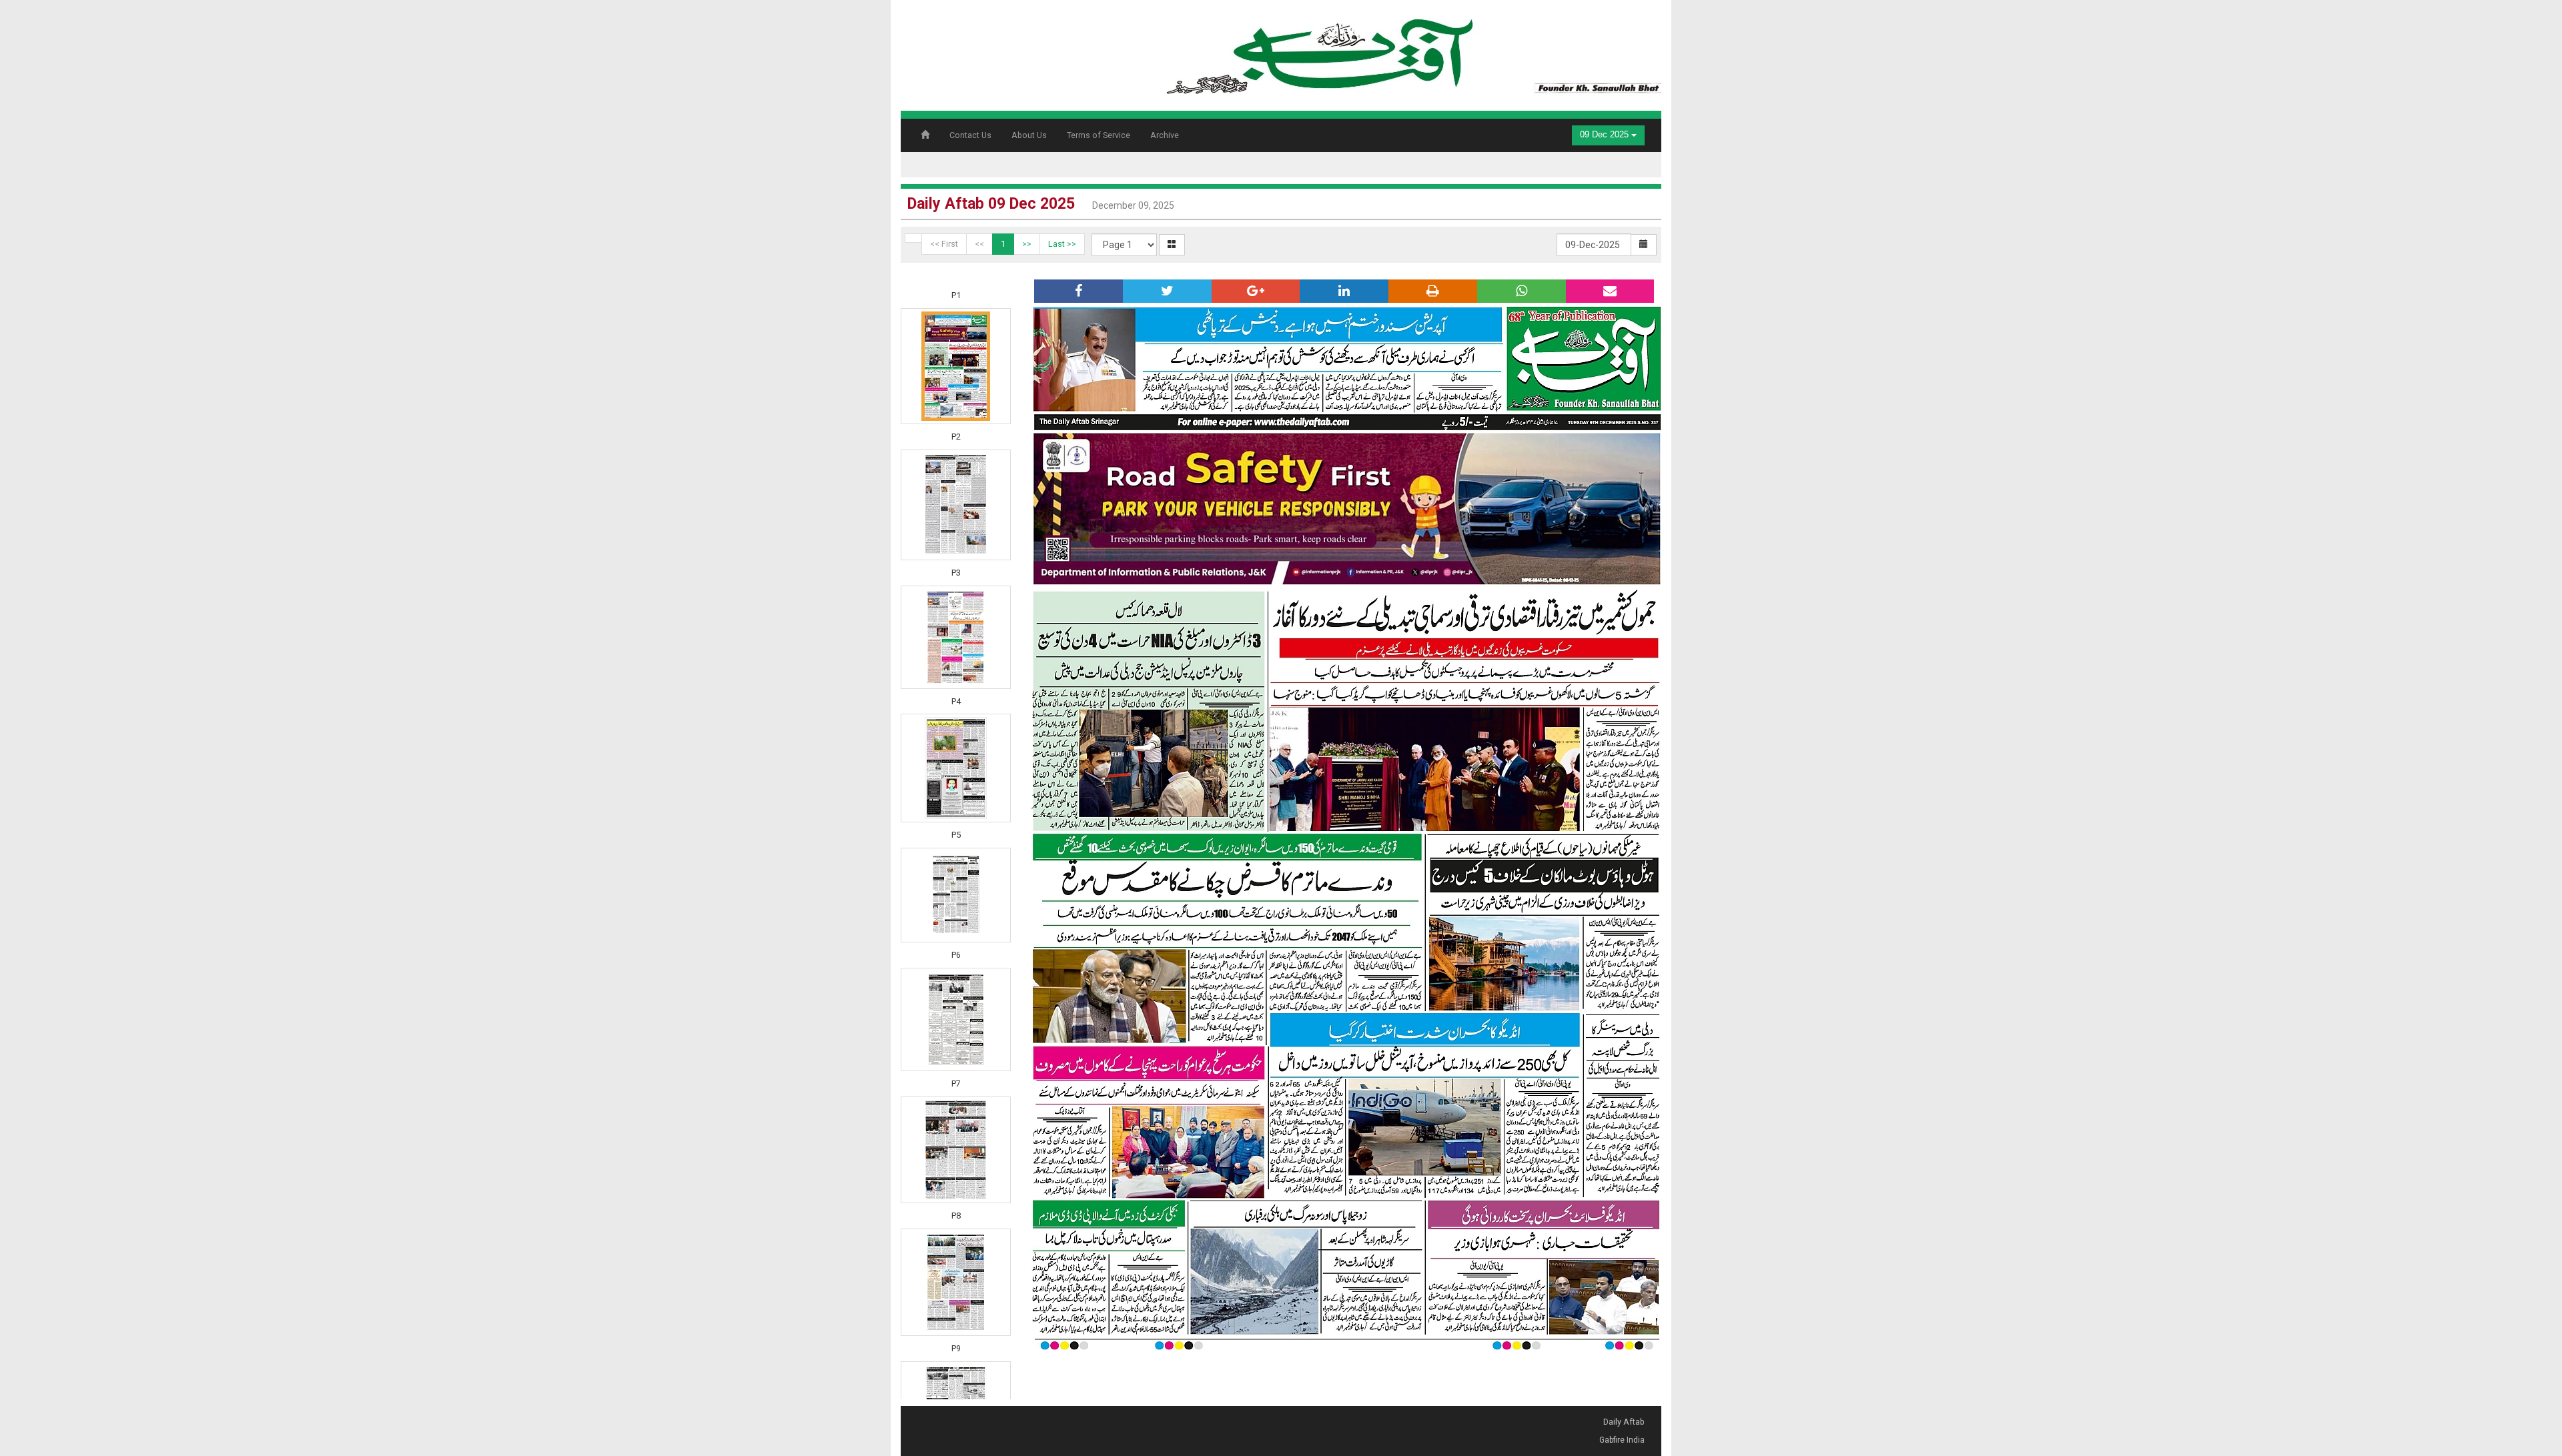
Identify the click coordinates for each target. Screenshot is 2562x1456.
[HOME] (1411, 51)
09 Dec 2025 (1606, 135)
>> (1027, 244)
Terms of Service (1099, 135)
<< (979, 244)
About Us (1029, 135)
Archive (1165, 135)
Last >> (1062, 244)
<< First (944, 244)
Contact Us (970, 135)
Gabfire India (1622, 1440)
